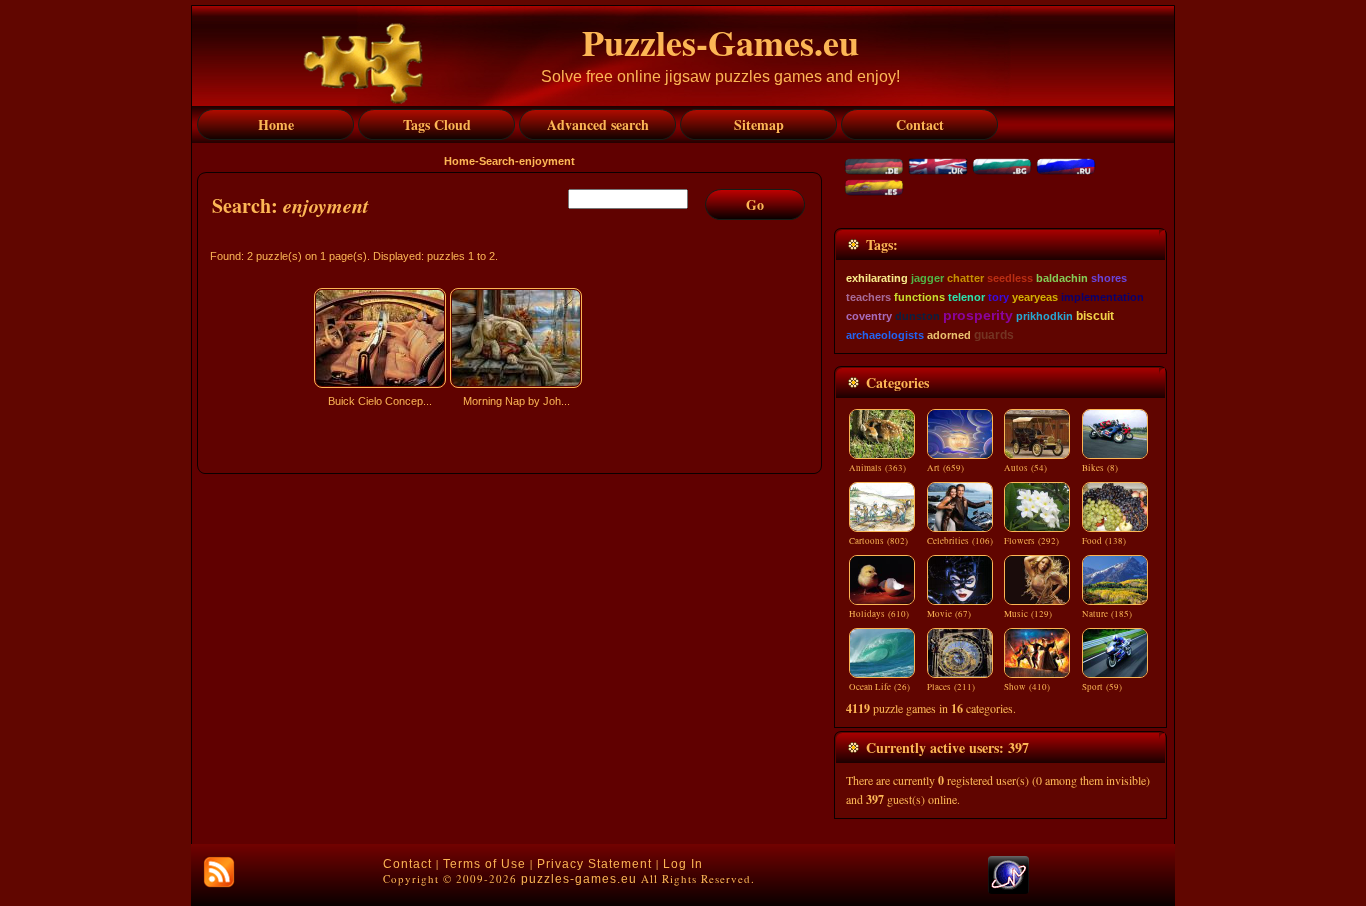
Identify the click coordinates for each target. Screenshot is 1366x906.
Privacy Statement (594, 864)
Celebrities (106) (960, 541)
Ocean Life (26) (879, 687)
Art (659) (945, 468)
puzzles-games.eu (579, 879)
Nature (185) (1107, 614)
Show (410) (1027, 687)
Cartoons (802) (878, 541)
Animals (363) (877, 468)
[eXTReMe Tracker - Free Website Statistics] (1008, 890)
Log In (683, 864)
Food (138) (1104, 541)
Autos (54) (1025, 468)
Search (497, 161)
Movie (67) (949, 614)
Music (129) (1028, 614)
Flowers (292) (1031, 541)
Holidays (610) (879, 614)
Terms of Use (484, 864)
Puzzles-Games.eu (720, 42)
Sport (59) (1102, 687)
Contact (407, 864)
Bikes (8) (1100, 468)
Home (459, 161)
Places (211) (951, 687)
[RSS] (219, 872)
